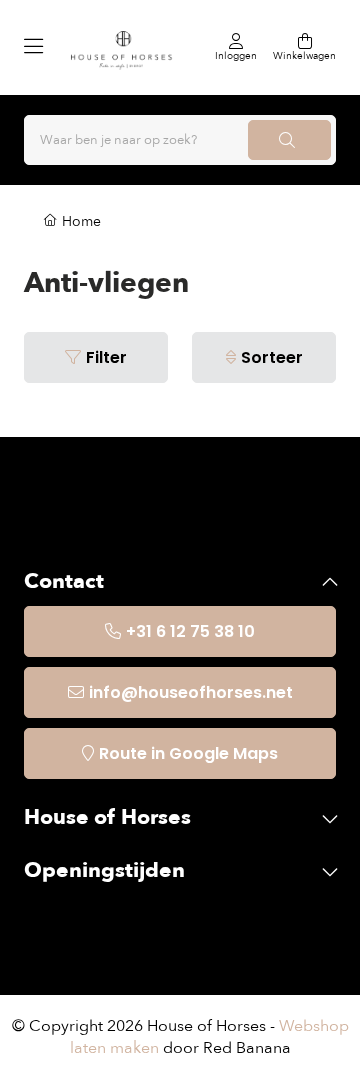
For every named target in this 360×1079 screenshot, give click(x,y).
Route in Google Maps (188, 753)
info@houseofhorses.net (191, 692)
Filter (106, 357)
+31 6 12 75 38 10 (190, 631)
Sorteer (272, 357)
